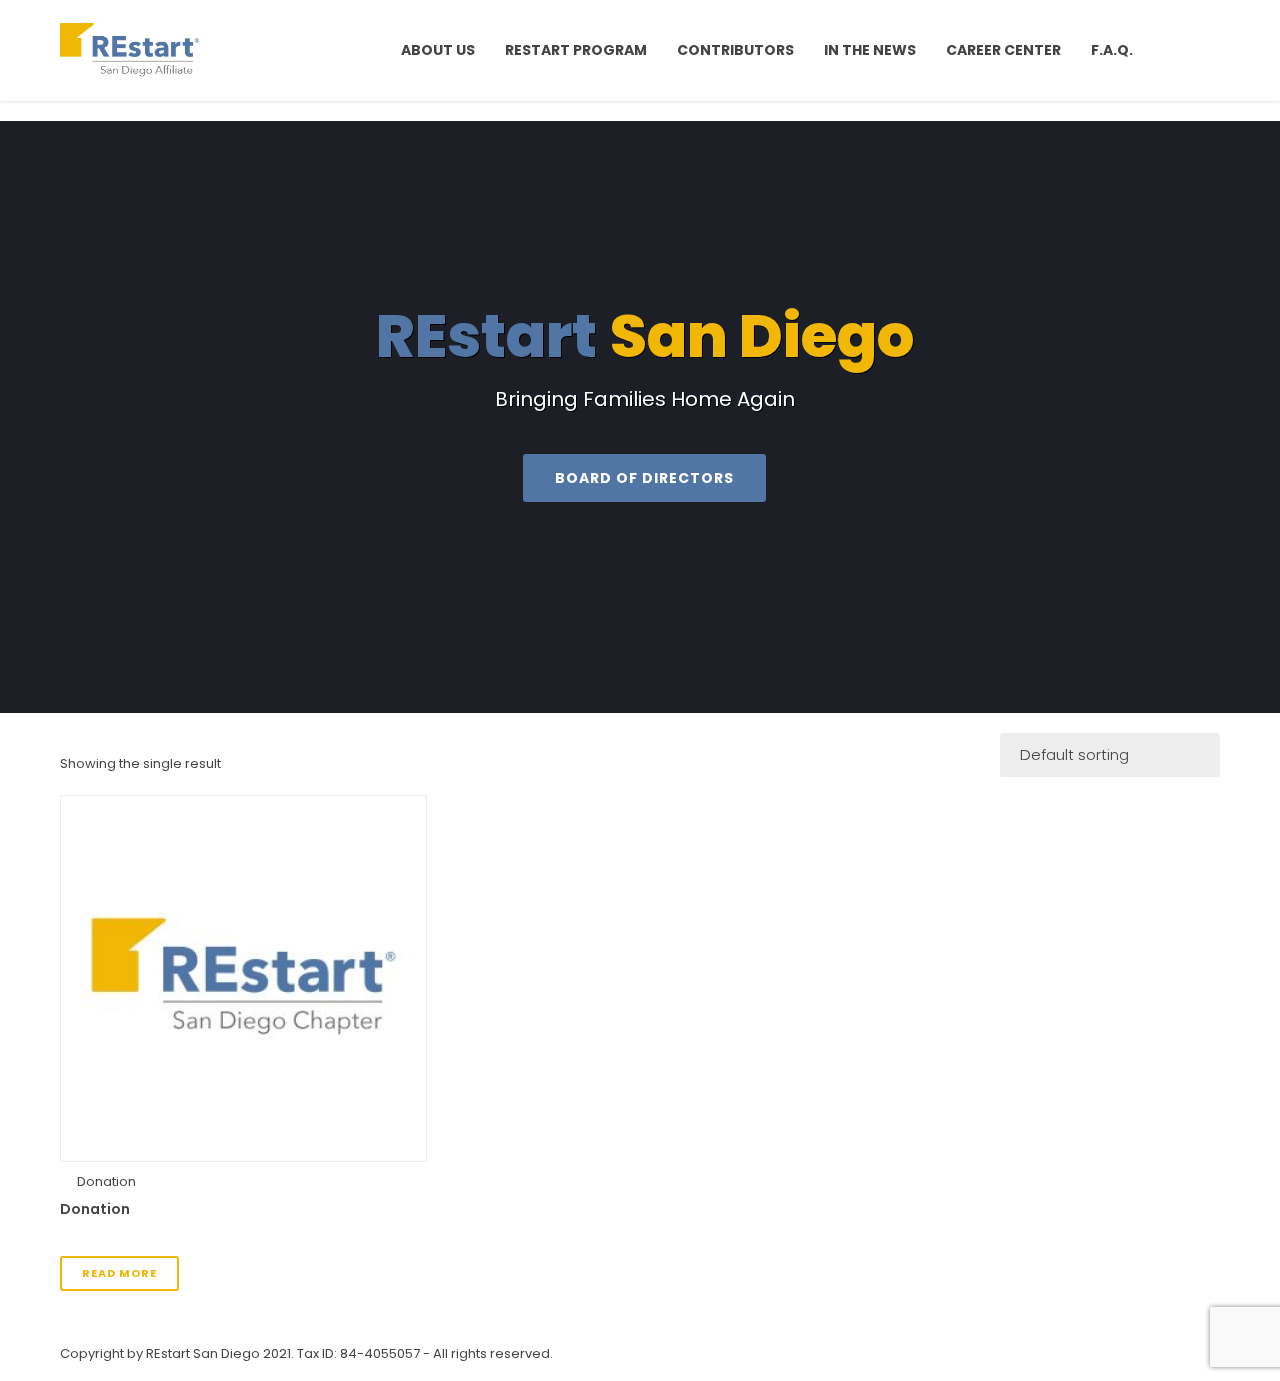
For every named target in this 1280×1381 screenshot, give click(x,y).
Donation (106, 1181)
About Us (438, 50)
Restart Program (576, 50)
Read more (119, 1273)
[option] (640, 417)
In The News (870, 50)
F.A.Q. (1112, 50)
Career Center (1003, 50)
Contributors (735, 50)
